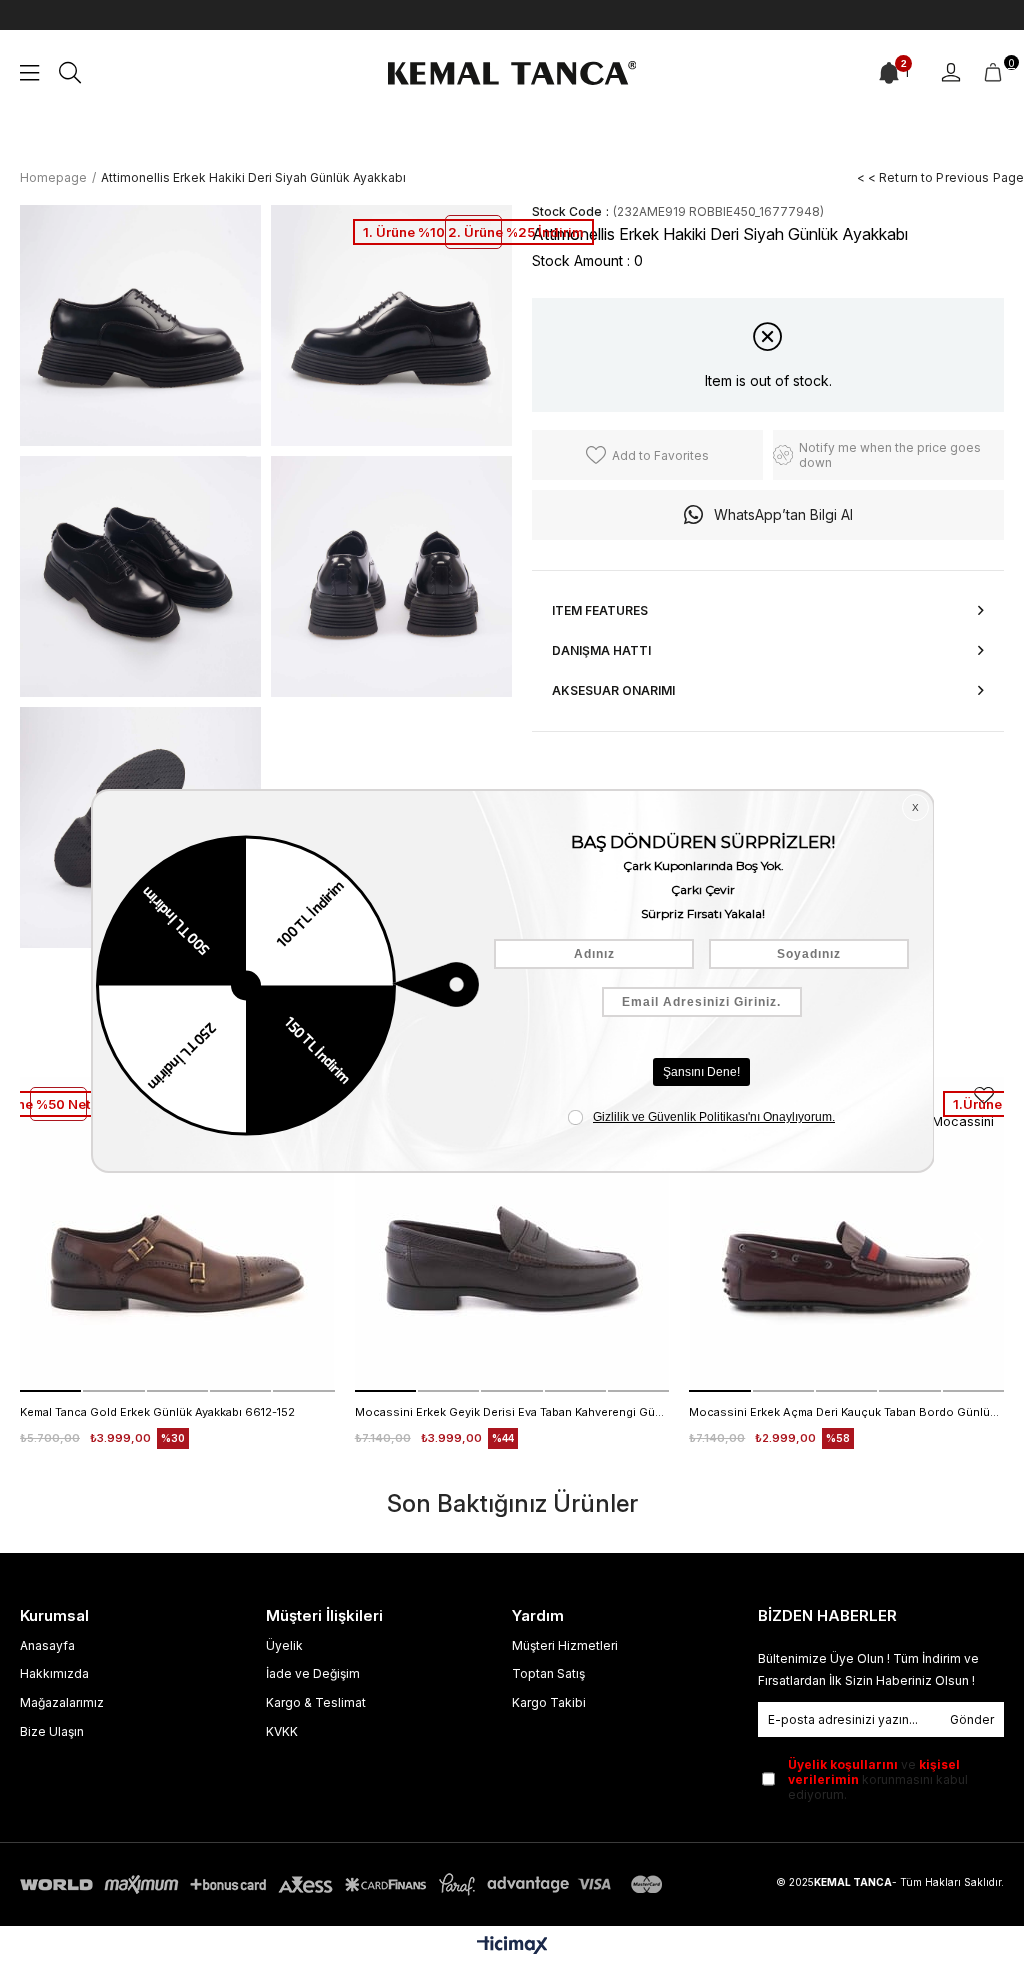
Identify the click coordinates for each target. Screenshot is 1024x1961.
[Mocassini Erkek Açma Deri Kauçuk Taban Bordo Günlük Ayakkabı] (846, 1234)
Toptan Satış (548, 1673)
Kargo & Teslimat (316, 1702)
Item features (600, 610)
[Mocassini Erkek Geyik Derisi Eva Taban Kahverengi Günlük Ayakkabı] (512, 1234)
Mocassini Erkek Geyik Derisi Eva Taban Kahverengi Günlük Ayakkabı (512, 1412)
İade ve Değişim (313, 1673)
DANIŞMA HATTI (601, 650)
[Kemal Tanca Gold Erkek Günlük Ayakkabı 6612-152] (177, 1234)
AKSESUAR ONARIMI (613, 690)
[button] (50, 1391)
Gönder (972, 1719)
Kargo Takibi (549, 1702)
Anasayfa (47, 1645)
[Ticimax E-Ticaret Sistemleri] (512, 1946)
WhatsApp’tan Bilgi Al (783, 514)
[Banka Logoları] (345, 1884)
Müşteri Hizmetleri (565, 1645)
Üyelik (284, 1645)
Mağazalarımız (62, 1702)
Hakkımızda (54, 1673)
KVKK (282, 1731)
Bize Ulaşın (52, 1731)
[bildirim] (889, 73)
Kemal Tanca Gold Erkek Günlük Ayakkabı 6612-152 (157, 1412)
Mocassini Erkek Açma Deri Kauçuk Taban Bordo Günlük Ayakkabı (846, 1412)
